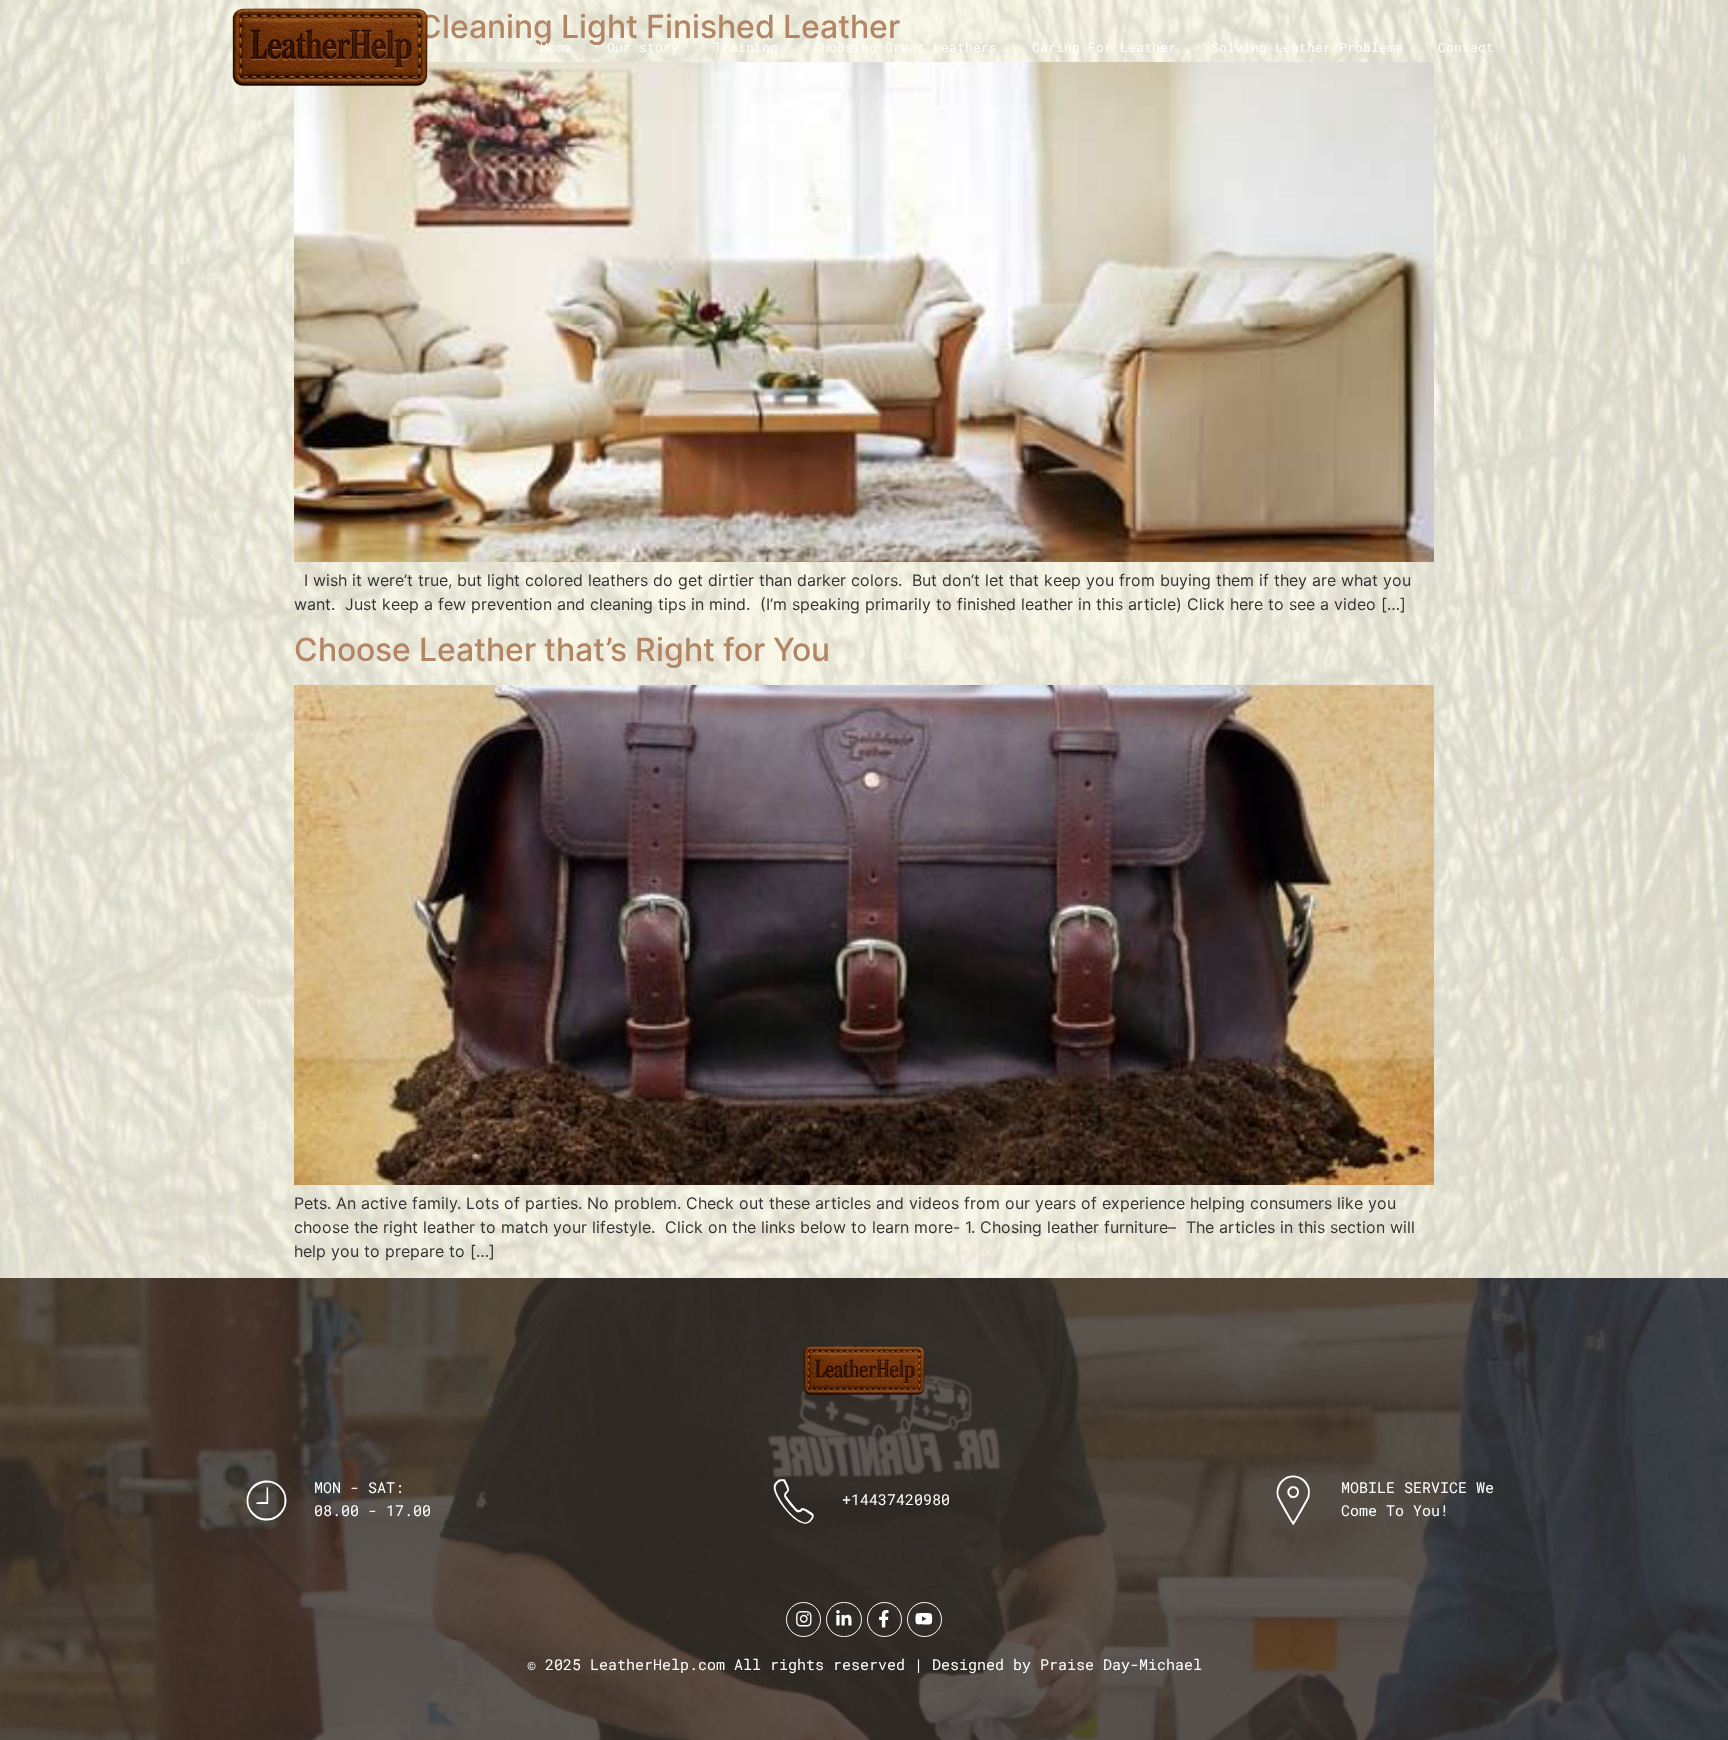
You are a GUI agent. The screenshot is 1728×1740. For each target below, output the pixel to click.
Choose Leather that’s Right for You (562, 649)
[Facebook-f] (884, 1619)
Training (746, 47)
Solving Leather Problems (1307, 47)
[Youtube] (924, 1619)
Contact (1466, 47)
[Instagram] (803, 1619)
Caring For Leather (1104, 47)
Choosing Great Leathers (905, 47)
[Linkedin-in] (843, 1619)
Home (556, 47)
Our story (643, 47)
